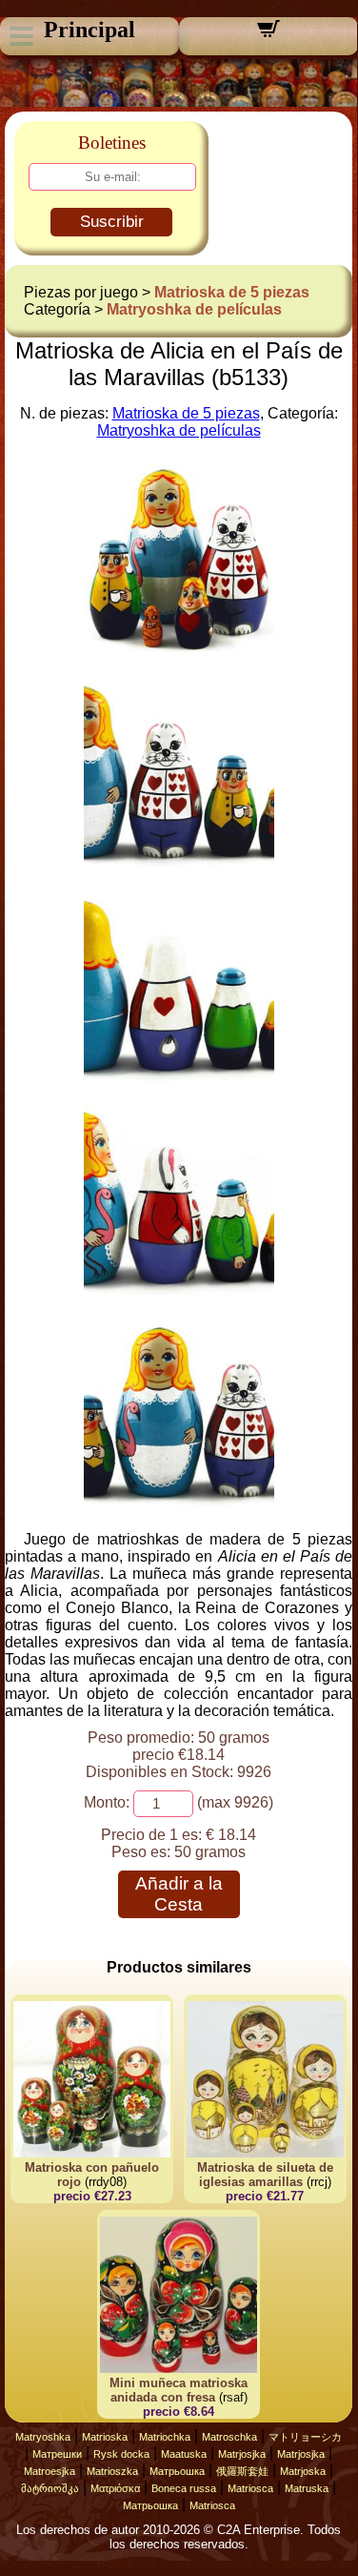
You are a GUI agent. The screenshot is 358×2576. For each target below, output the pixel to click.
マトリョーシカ (305, 2437)
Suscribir (112, 222)
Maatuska (184, 2454)
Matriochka (165, 2437)
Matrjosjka (242, 2454)
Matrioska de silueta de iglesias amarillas (265, 2175)
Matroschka (229, 2437)
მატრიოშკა (50, 2488)
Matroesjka (50, 2471)
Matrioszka (112, 2471)
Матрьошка (177, 2471)
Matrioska (105, 2437)
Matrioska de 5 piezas (232, 292)
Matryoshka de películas (194, 309)
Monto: (107, 1802)
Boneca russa (184, 2488)
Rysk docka (121, 2454)
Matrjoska (303, 2471)
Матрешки (57, 2454)
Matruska (307, 2488)
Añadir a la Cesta (179, 1894)
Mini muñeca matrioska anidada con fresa (179, 2390)
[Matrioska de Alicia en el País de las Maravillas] (179, 649)
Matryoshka (43, 2437)
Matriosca (250, 2488)
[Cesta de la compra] (268, 35)
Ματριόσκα (115, 2488)
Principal (89, 30)
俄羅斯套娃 (242, 2471)
